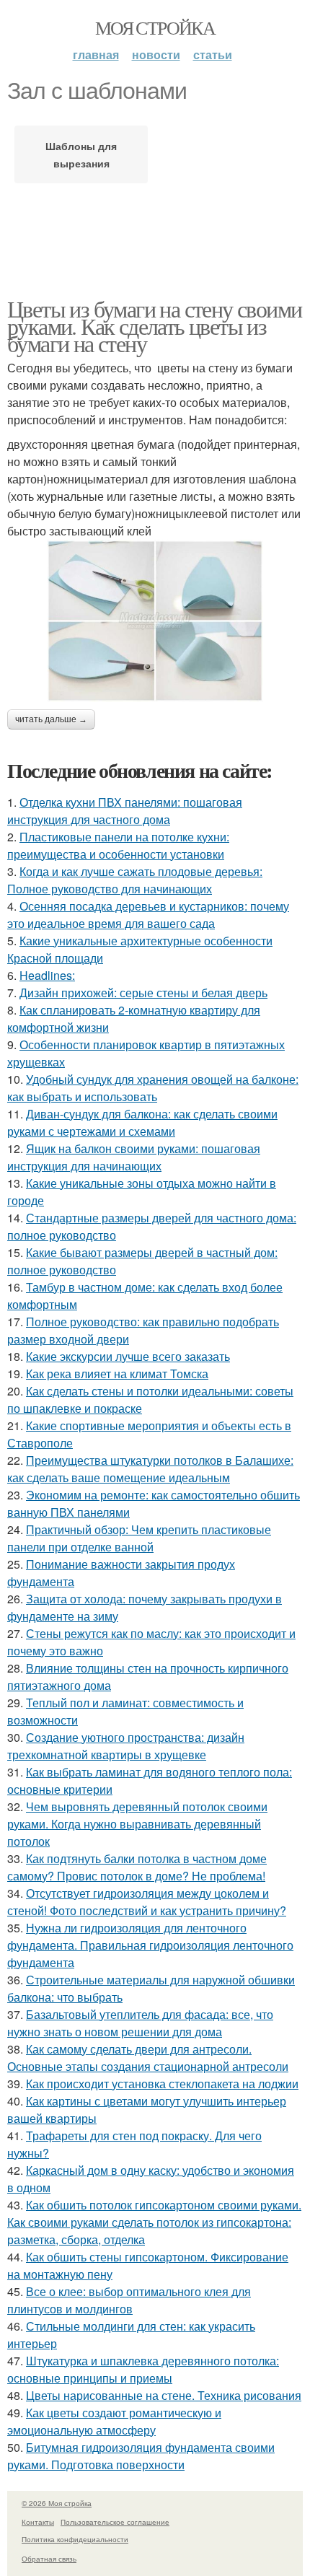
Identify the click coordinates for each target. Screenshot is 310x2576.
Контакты (38, 2522)
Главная (96, 54)
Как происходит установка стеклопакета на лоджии (162, 2084)
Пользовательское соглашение (115, 2522)
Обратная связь (49, 2559)
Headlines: (47, 975)
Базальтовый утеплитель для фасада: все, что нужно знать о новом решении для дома (140, 2023)
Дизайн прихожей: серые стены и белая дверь (143, 993)
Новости (156, 54)
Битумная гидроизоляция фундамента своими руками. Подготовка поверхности (141, 2456)
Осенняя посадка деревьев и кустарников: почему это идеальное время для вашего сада (148, 915)
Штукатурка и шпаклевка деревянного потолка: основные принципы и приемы (143, 2369)
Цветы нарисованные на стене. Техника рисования (164, 2395)
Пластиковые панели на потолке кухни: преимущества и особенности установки (118, 845)
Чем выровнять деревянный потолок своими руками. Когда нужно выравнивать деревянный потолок (137, 1824)
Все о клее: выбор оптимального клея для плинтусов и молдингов (129, 2300)
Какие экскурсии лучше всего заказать (128, 1356)
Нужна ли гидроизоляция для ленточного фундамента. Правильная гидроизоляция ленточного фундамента (150, 1945)
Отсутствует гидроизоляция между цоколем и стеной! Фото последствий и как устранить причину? (147, 1902)
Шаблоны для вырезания (81, 154)
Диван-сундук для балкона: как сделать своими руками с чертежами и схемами (142, 1122)
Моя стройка (155, 27)
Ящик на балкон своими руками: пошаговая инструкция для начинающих (134, 1157)
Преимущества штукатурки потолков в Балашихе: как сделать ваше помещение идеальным (150, 1469)
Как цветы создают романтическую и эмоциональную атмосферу (114, 2421)
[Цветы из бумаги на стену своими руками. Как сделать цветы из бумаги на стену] (155, 621)
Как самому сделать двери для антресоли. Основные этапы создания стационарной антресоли (148, 2058)
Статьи (213, 54)
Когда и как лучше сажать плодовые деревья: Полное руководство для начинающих (135, 880)
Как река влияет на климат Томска (117, 1374)
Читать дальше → (51, 719)
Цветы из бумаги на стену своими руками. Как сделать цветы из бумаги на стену (154, 326)
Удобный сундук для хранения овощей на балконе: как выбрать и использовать (153, 1088)
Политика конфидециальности (75, 2539)
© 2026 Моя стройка (57, 2503)
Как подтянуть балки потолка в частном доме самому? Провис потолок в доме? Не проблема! (137, 1867)
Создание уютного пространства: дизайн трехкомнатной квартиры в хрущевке (126, 1746)
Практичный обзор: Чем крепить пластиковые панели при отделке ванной (139, 1538)
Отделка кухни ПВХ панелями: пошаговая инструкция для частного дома (125, 811)
